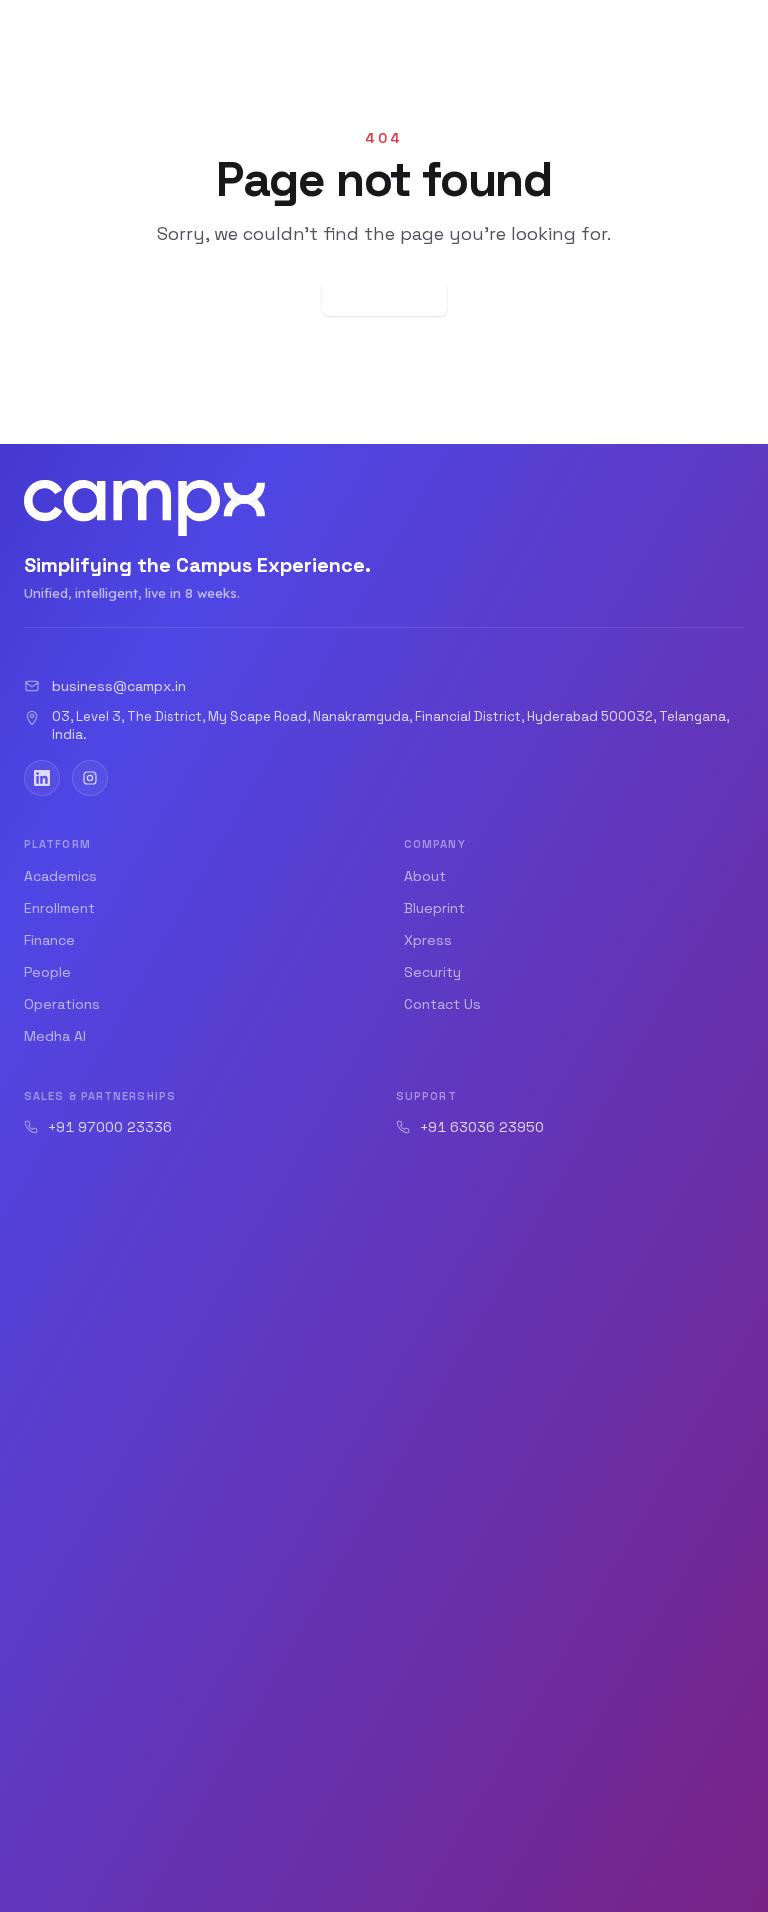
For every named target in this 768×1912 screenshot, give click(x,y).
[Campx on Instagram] (90, 778)
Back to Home (384, 298)
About (425, 876)
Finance (49, 940)
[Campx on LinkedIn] (42, 778)
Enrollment (59, 908)
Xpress (428, 940)
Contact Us (442, 1004)
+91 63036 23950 (482, 1127)
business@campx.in (119, 686)
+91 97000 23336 (110, 1127)
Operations (62, 1004)
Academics (60, 876)
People (47, 972)
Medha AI (55, 1036)
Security (432, 972)
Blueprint (434, 908)
